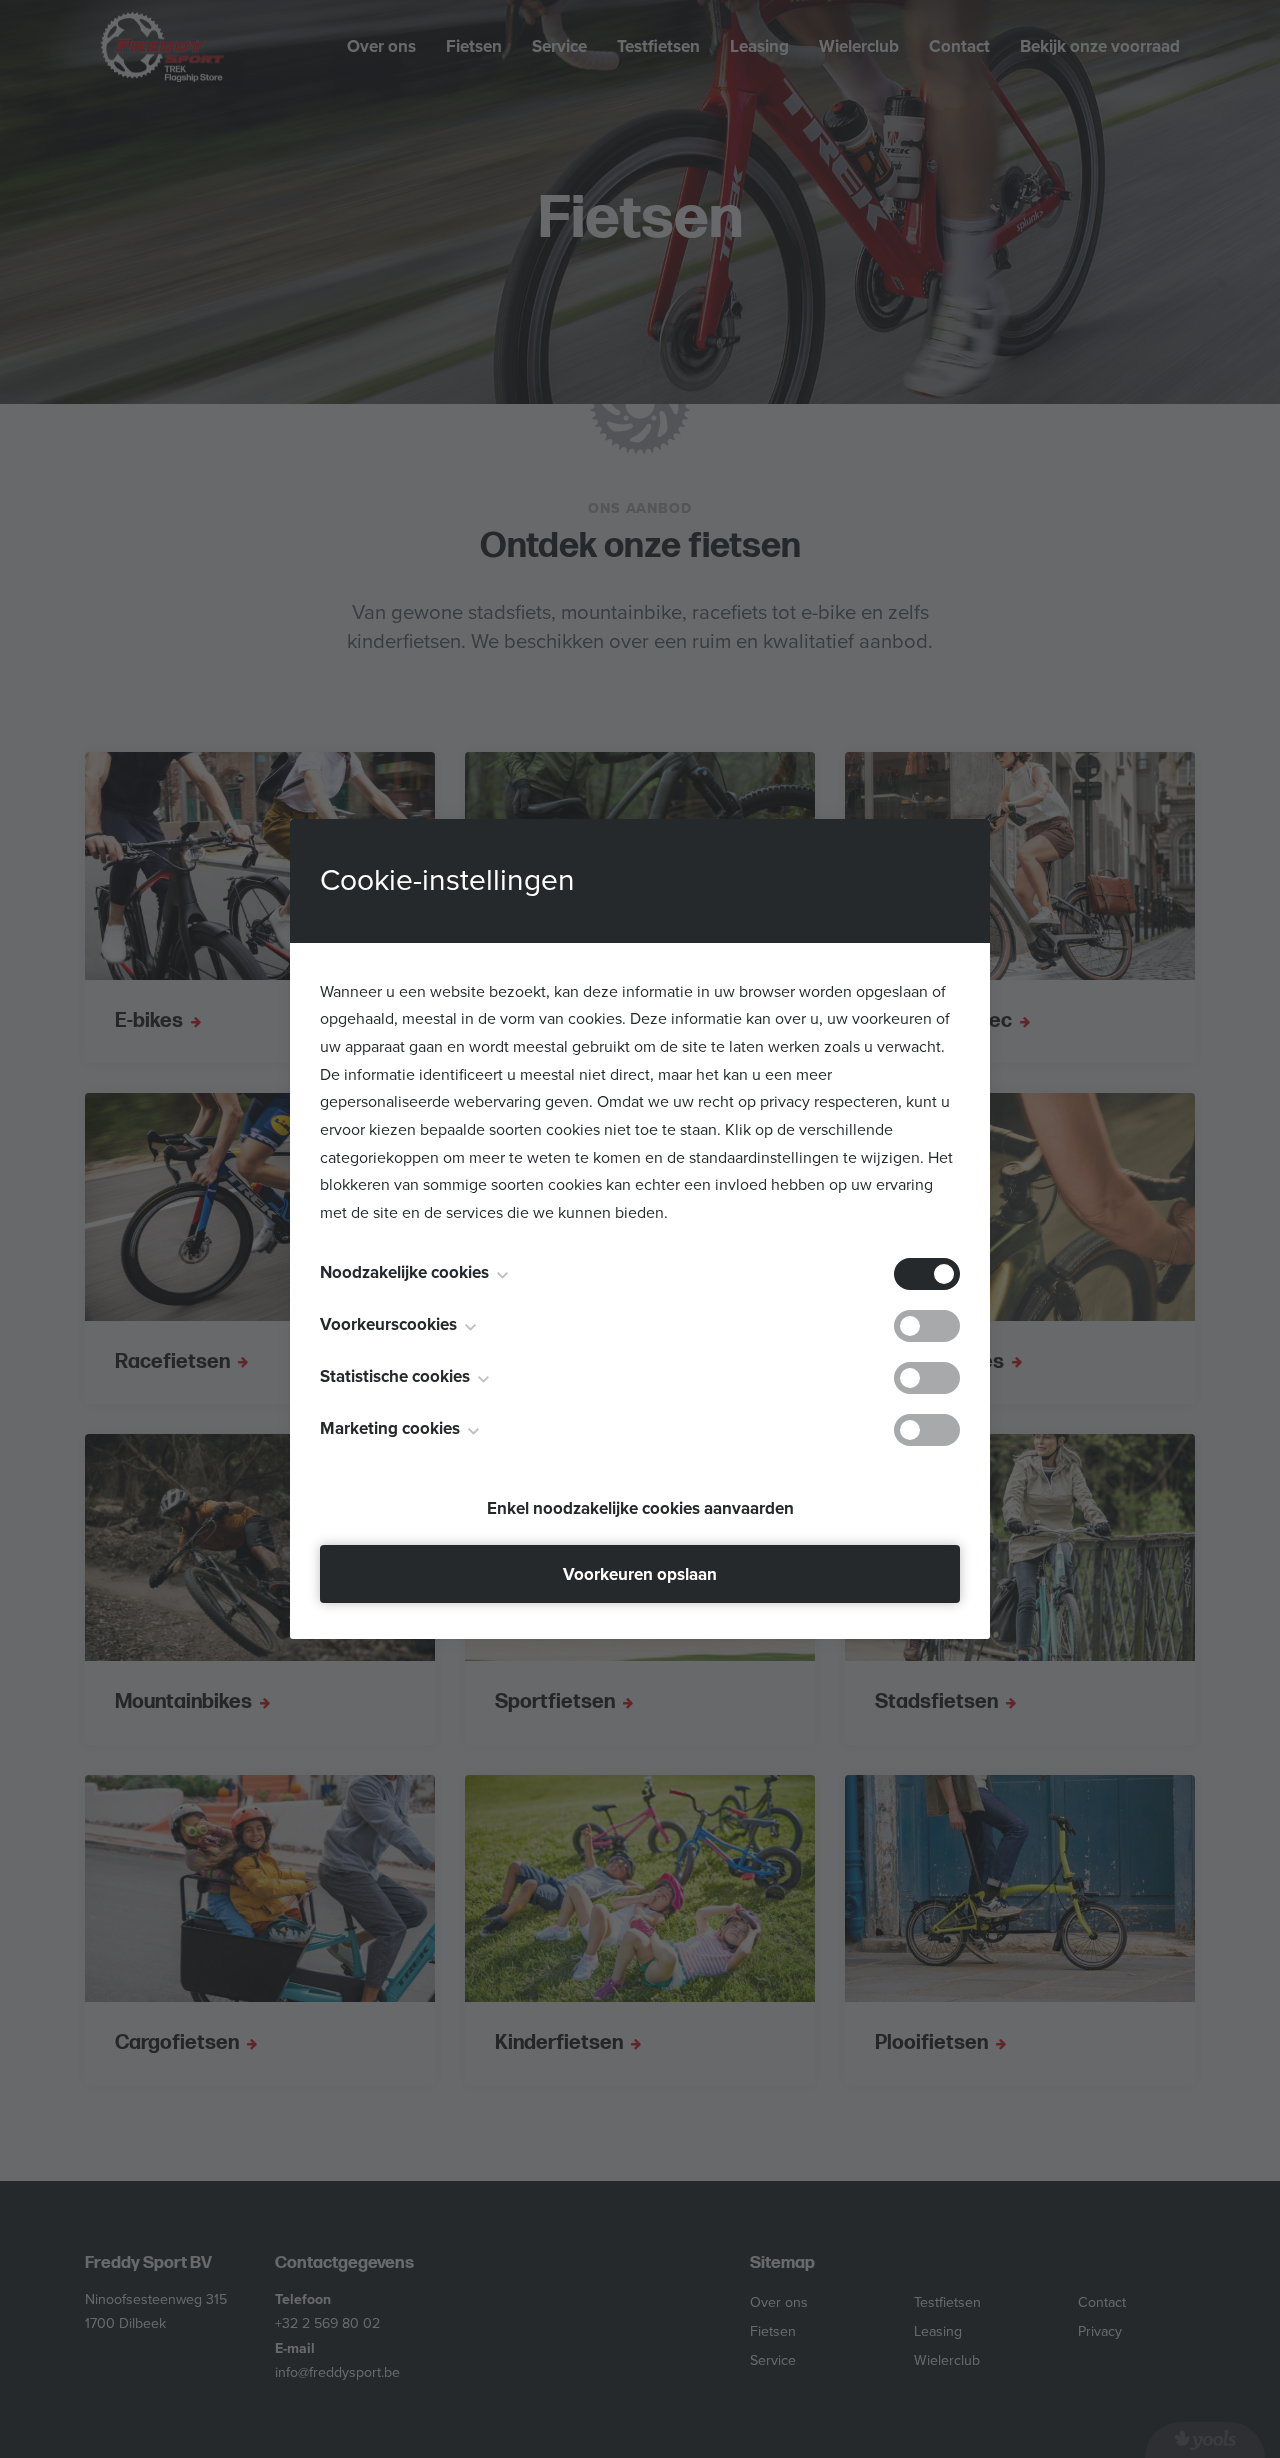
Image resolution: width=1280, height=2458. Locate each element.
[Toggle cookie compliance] (927, 1326)
